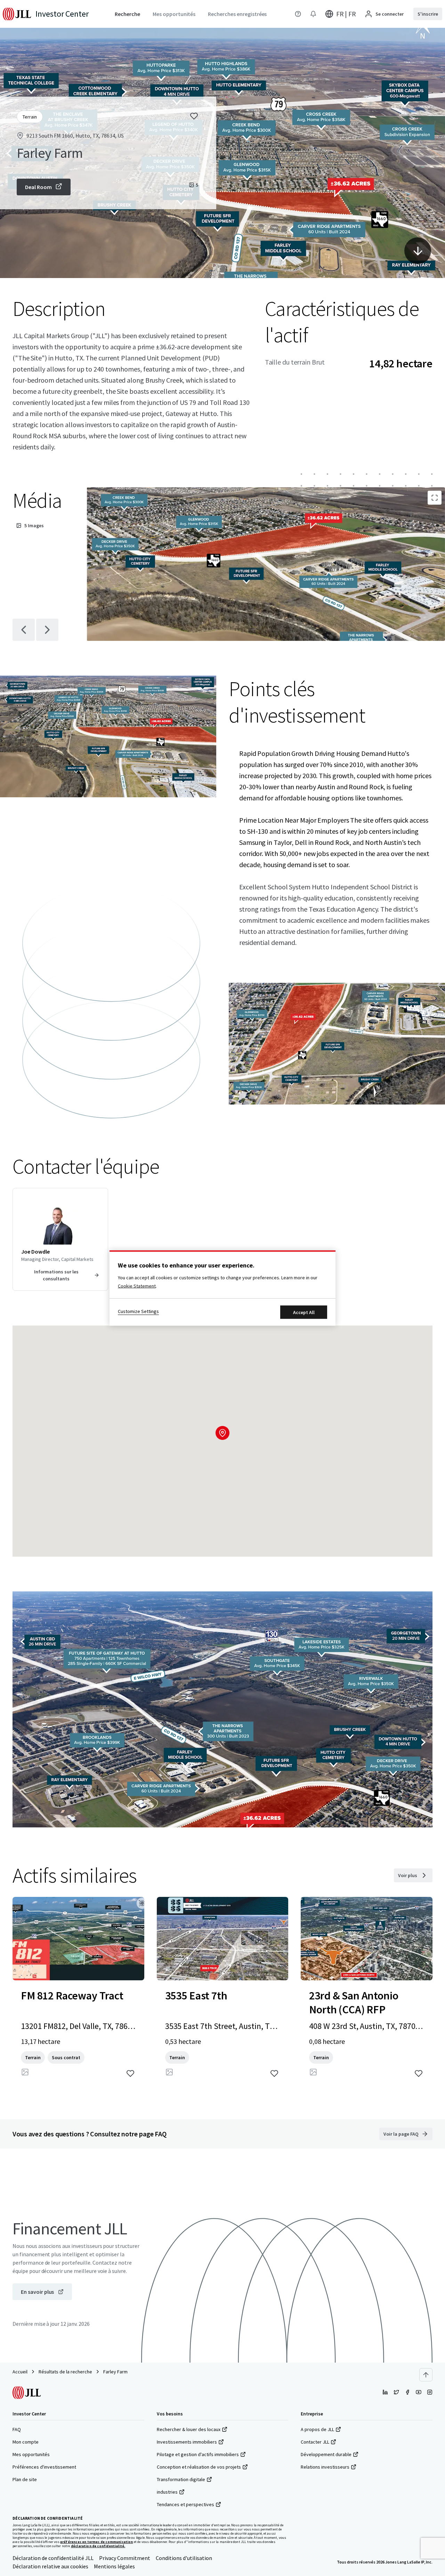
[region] (222, 1288)
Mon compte (26, 2442)
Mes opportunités (31, 2454)
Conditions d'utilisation (184, 2558)
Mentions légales (114, 2566)
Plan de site (25, 2479)
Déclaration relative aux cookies (50, 2566)
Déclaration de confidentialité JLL (53, 2558)
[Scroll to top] (426, 2375)
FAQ (17, 2429)
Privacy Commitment (125, 2558)
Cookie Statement (137, 1286)
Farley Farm (115, 2372)
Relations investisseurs (325, 2467)
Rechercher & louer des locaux (189, 2429)
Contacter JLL (315, 2442)
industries (167, 2492)
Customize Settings (138, 1311)
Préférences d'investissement (44, 2467)
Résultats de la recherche (65, 2372)
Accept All (304, 1312)
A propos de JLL (317, 2429)
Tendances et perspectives (185, 2504)
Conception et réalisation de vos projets (199, 2467)
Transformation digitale (181, 2479)
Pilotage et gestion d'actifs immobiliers (198, 2454)
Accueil (20, 2372)
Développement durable (326, 2454)
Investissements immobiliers (187, 2442)
